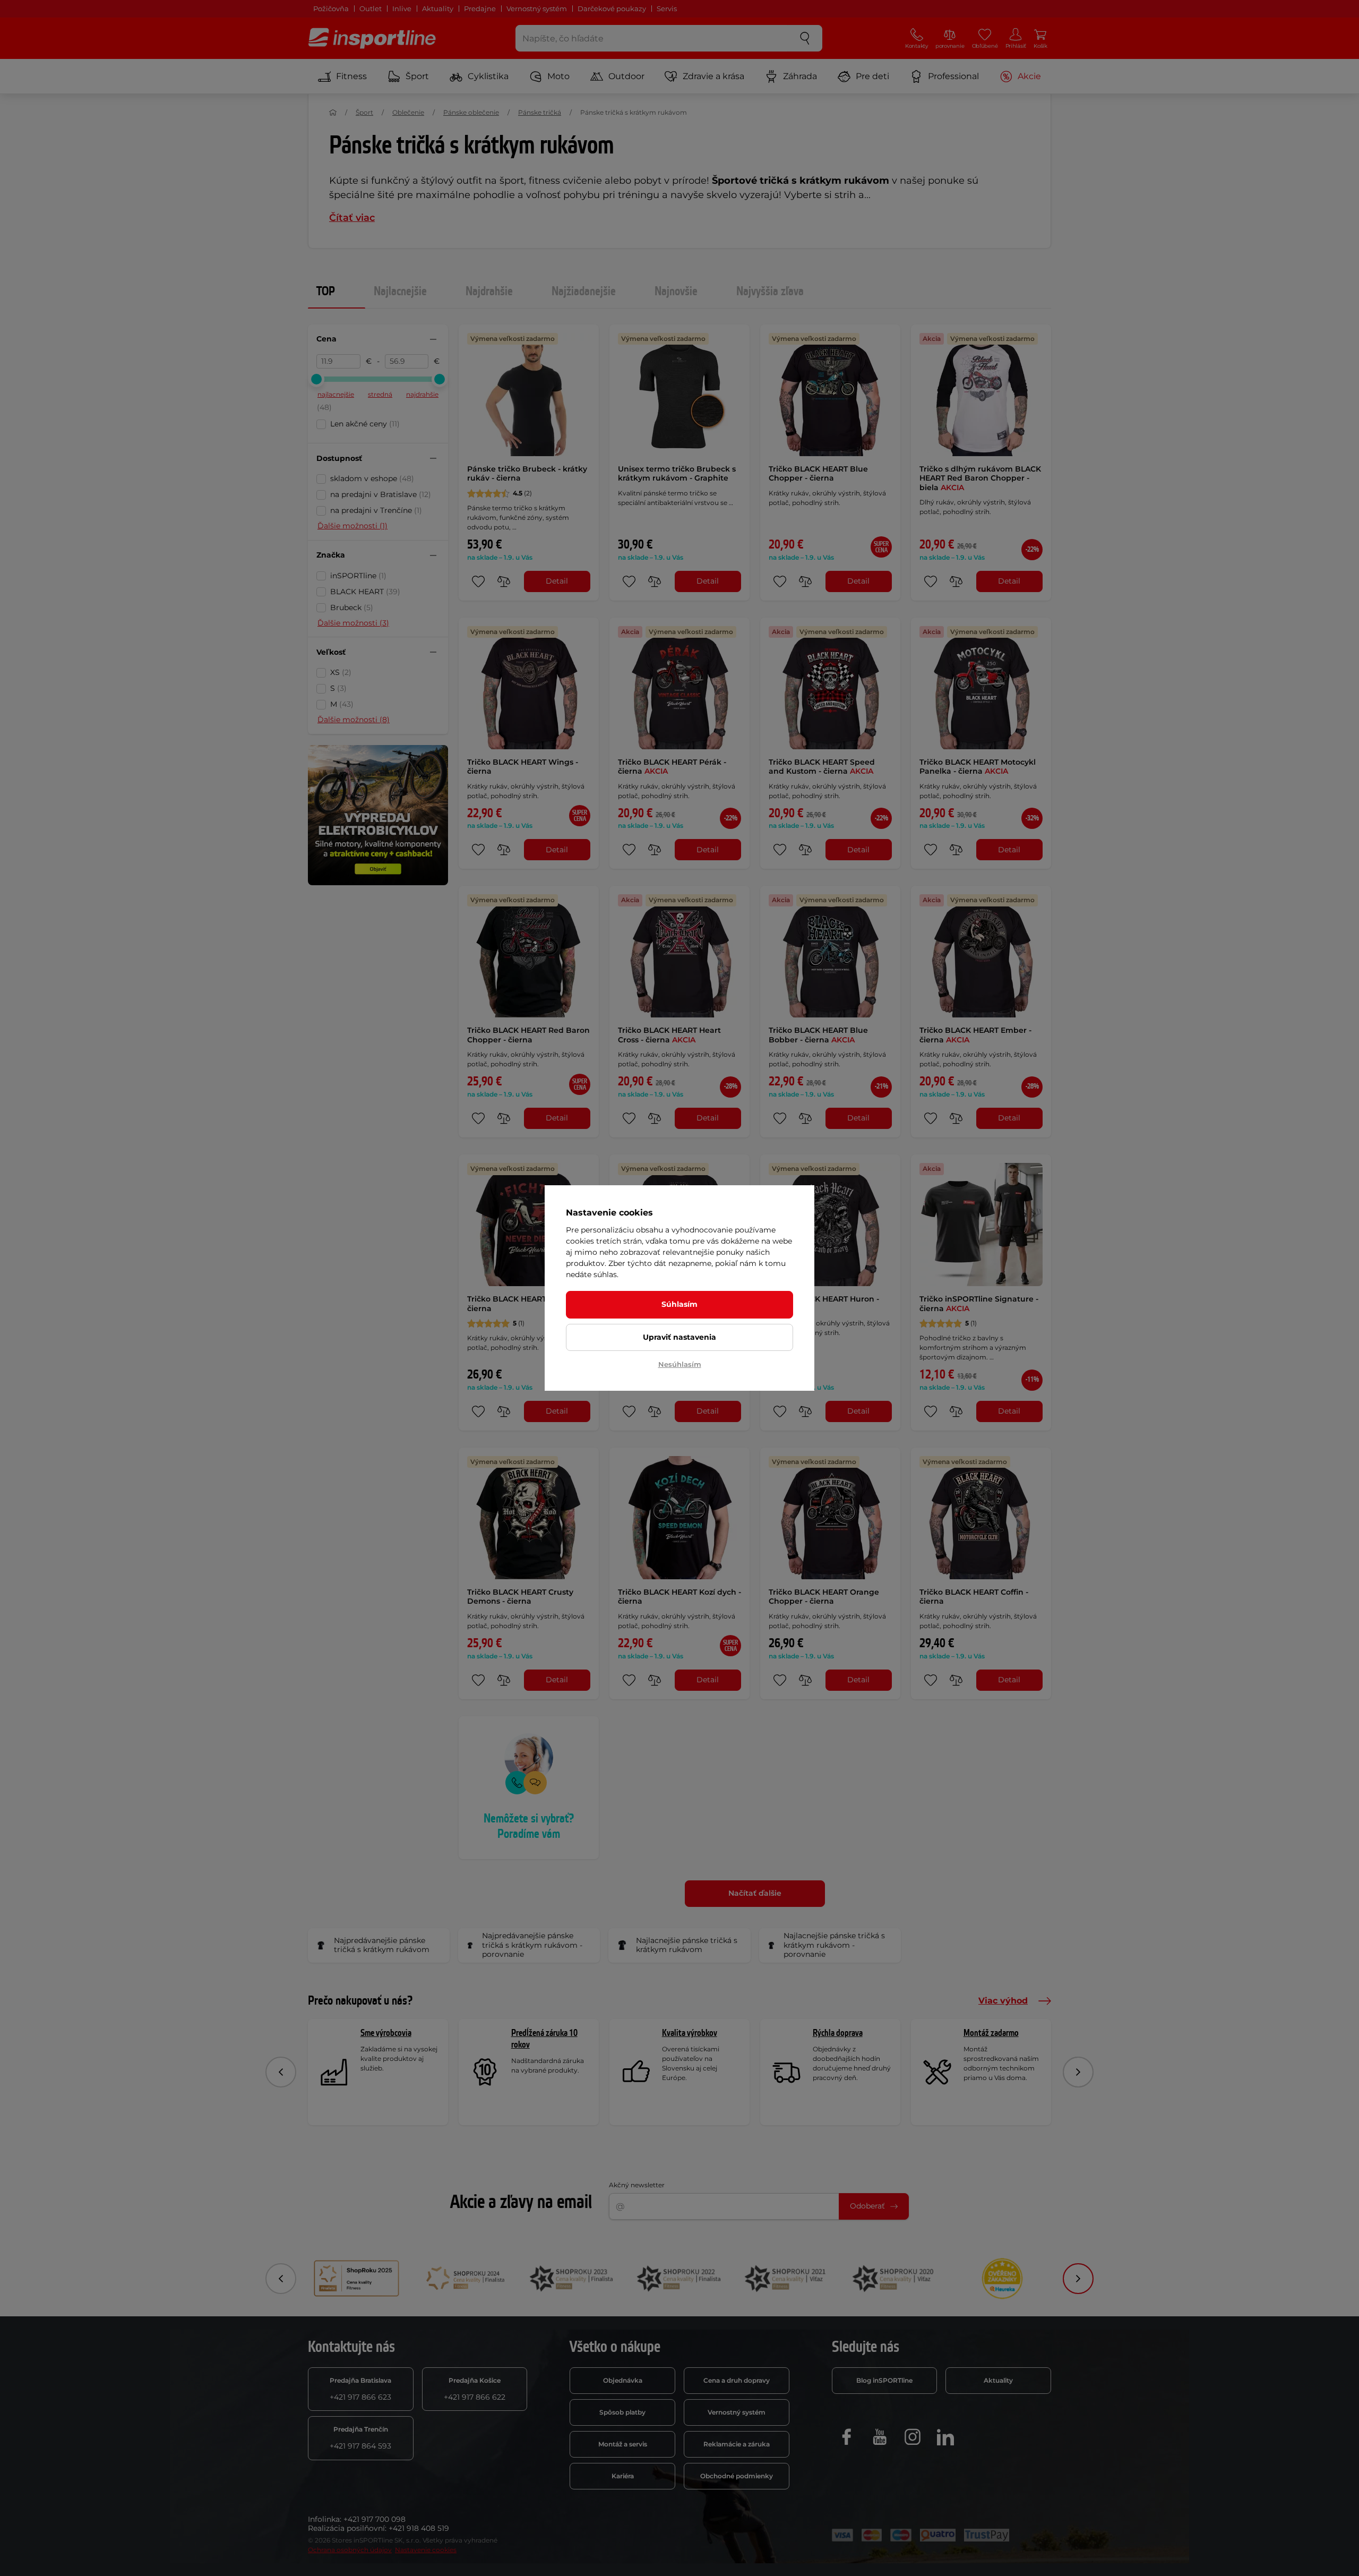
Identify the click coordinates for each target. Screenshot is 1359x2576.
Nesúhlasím (680, 1364)
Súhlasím (679, 1304)
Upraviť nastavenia (679, 1337)
